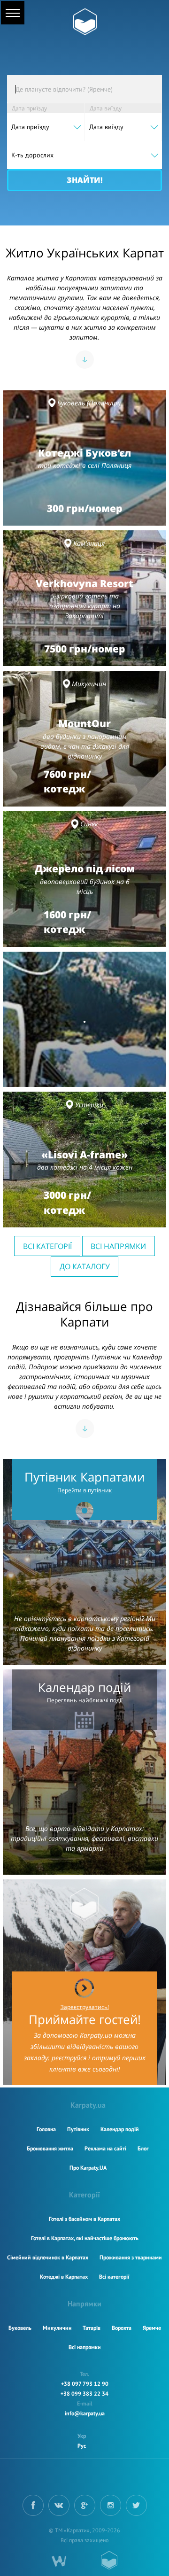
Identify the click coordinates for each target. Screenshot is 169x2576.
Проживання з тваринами (131, 2257)
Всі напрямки (118, 1246)
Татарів (92, 2328)
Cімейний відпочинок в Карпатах (48, 2257)
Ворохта (122, 2328)
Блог (143, 2148)
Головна (46, 2129)
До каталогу (85, 1266)
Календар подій (120, 2129)
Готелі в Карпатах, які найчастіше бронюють (85, 2238)
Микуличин (57, 2328)
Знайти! (85, 180)
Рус (82, 2446)
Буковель (20, 2328)
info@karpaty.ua (85, 2413)
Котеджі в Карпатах (64, 2277)
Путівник (78, 2129)
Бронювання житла (50, 2148)
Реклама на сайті (105, 2148)
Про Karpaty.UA (88, 2168)
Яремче (152, 2328)
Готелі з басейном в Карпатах (84, 2219)
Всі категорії (47, 1246)
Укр (82, 2436)
